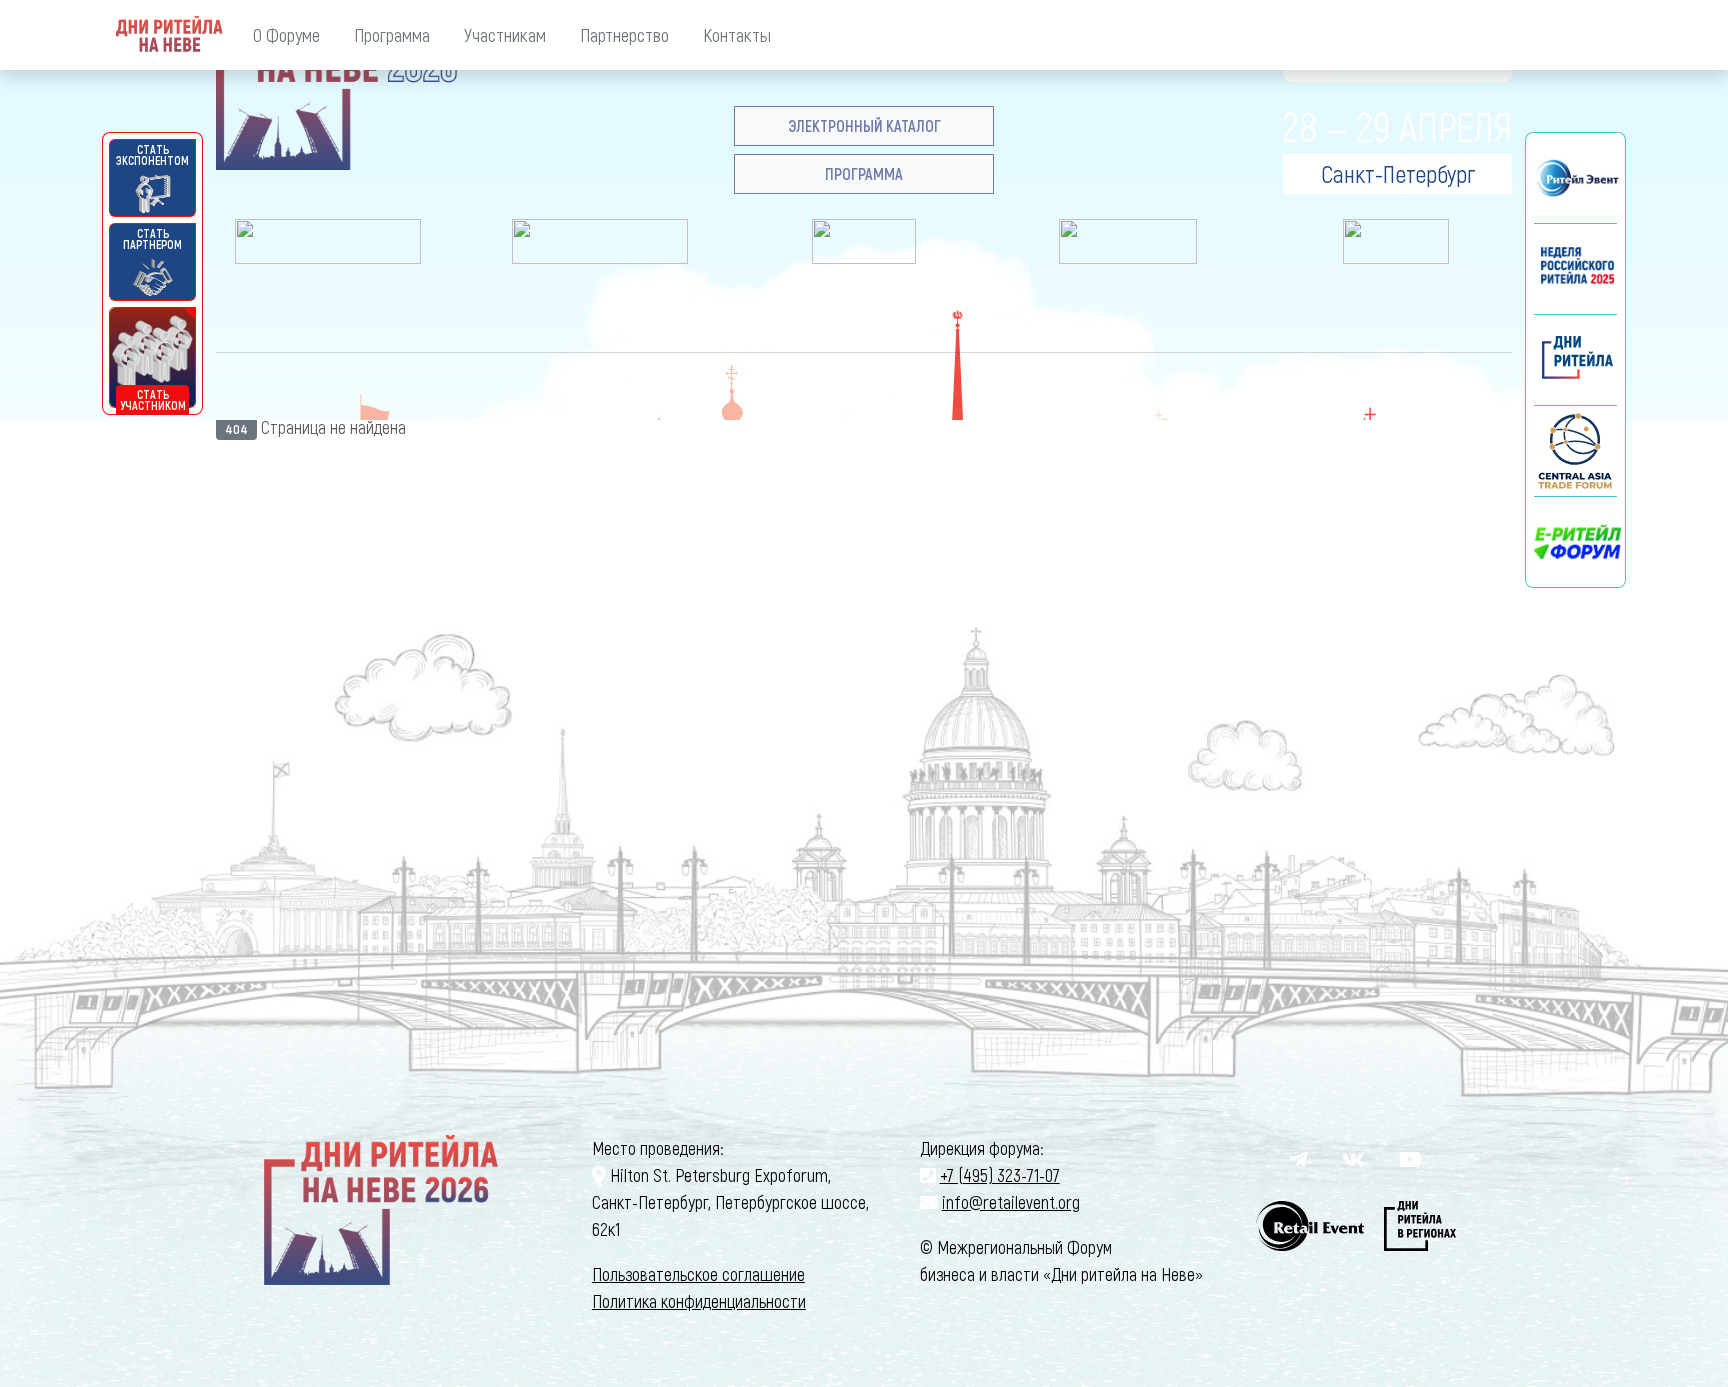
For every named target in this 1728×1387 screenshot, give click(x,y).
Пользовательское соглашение (698, 1274)
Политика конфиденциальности (699, 1301)
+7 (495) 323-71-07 (1000, 1175)
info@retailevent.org (1011, 1202)
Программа (392, 34)
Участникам (505, 34)
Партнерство (624, 34)
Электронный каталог (864, 125)
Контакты (737, 34)
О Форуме (286, 34)
